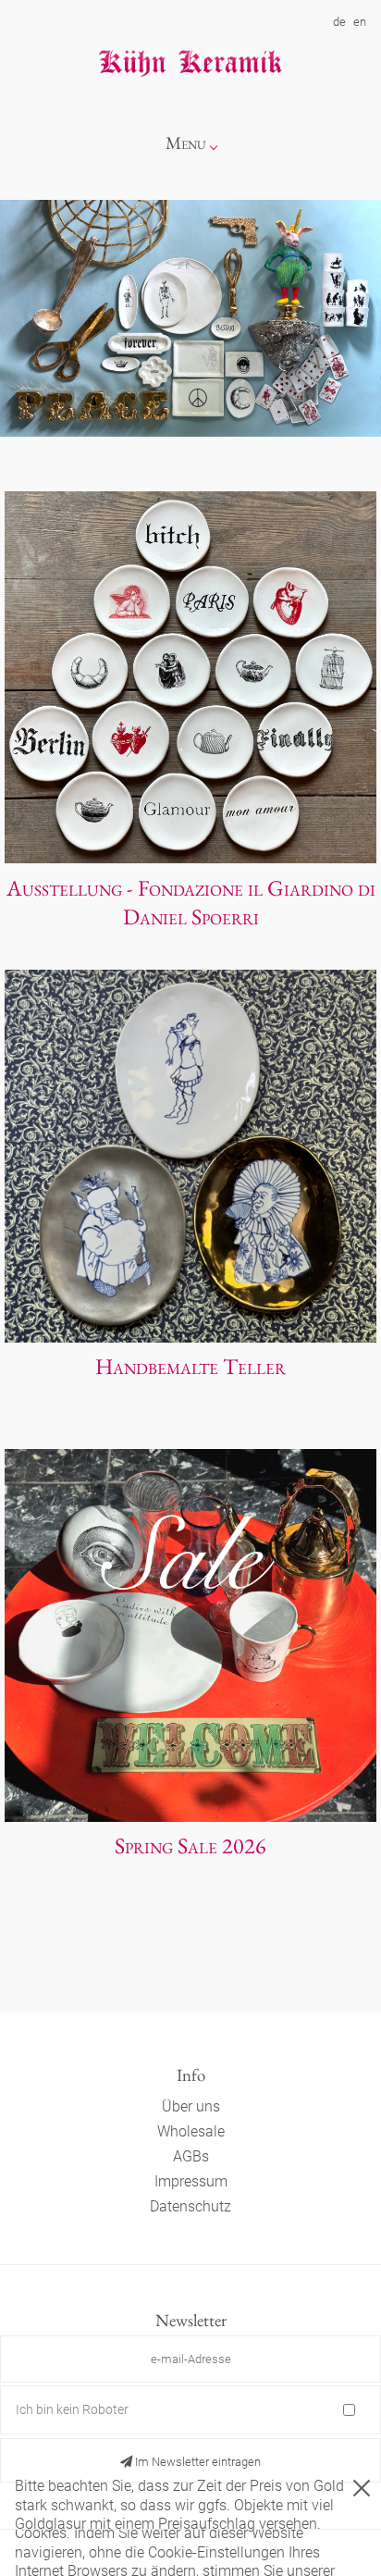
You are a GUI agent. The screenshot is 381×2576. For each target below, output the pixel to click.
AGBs (191, 2156)
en (360, 22)
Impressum (191, 2181)
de (339, 22)
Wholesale (191, 2131)
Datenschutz (190, 2206)
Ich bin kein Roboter (72, 2409)
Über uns (191, 2106)
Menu (186, 143)
